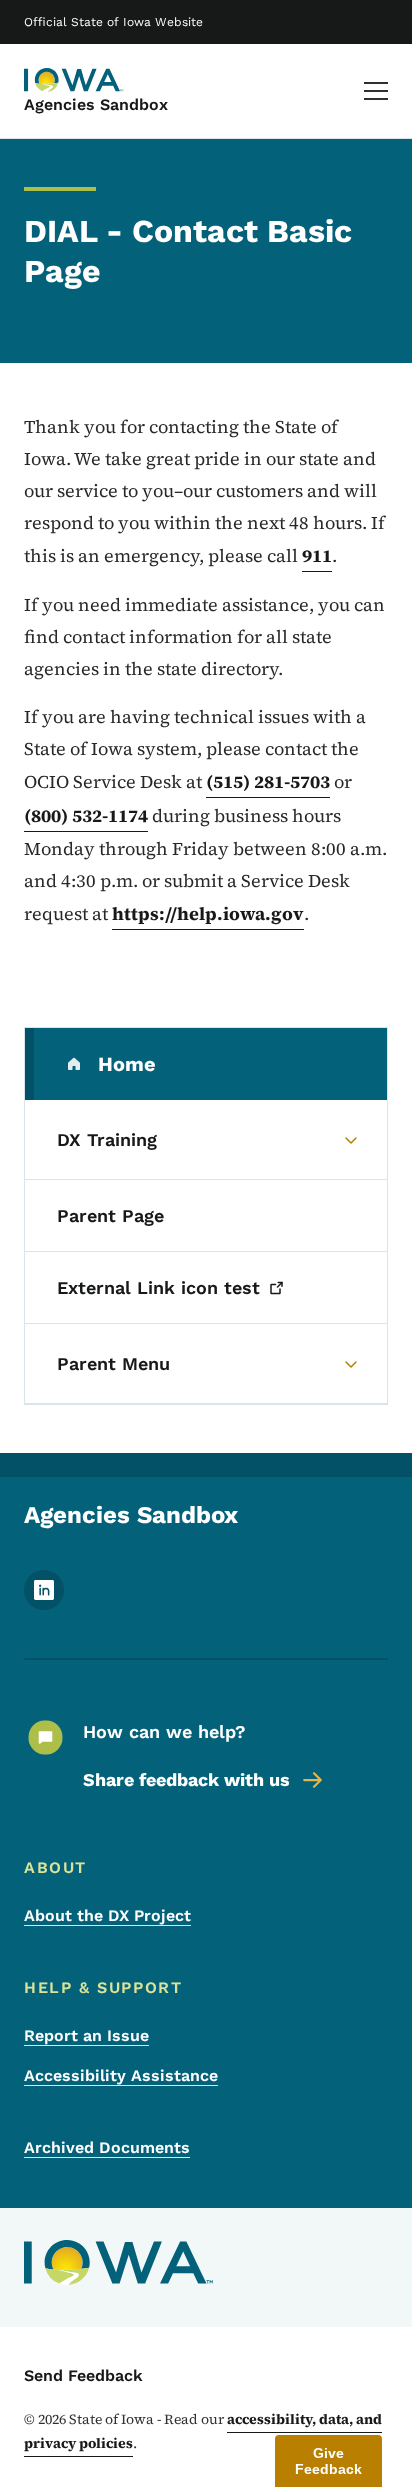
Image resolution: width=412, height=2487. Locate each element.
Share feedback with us (186, 1779)
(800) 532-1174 (86, 815)
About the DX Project (107, 1915)
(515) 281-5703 (268, 781)
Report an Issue (86, 2035)
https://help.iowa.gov (208, 913)
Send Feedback (83, 2375)
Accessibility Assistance (121, 2075)
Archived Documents (107, 2147)
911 (317, 555)
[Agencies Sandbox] (74, 80)
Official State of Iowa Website (113, 22)
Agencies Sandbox (96, 104)
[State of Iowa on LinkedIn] (44, 1604)
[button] (328, 2461)
